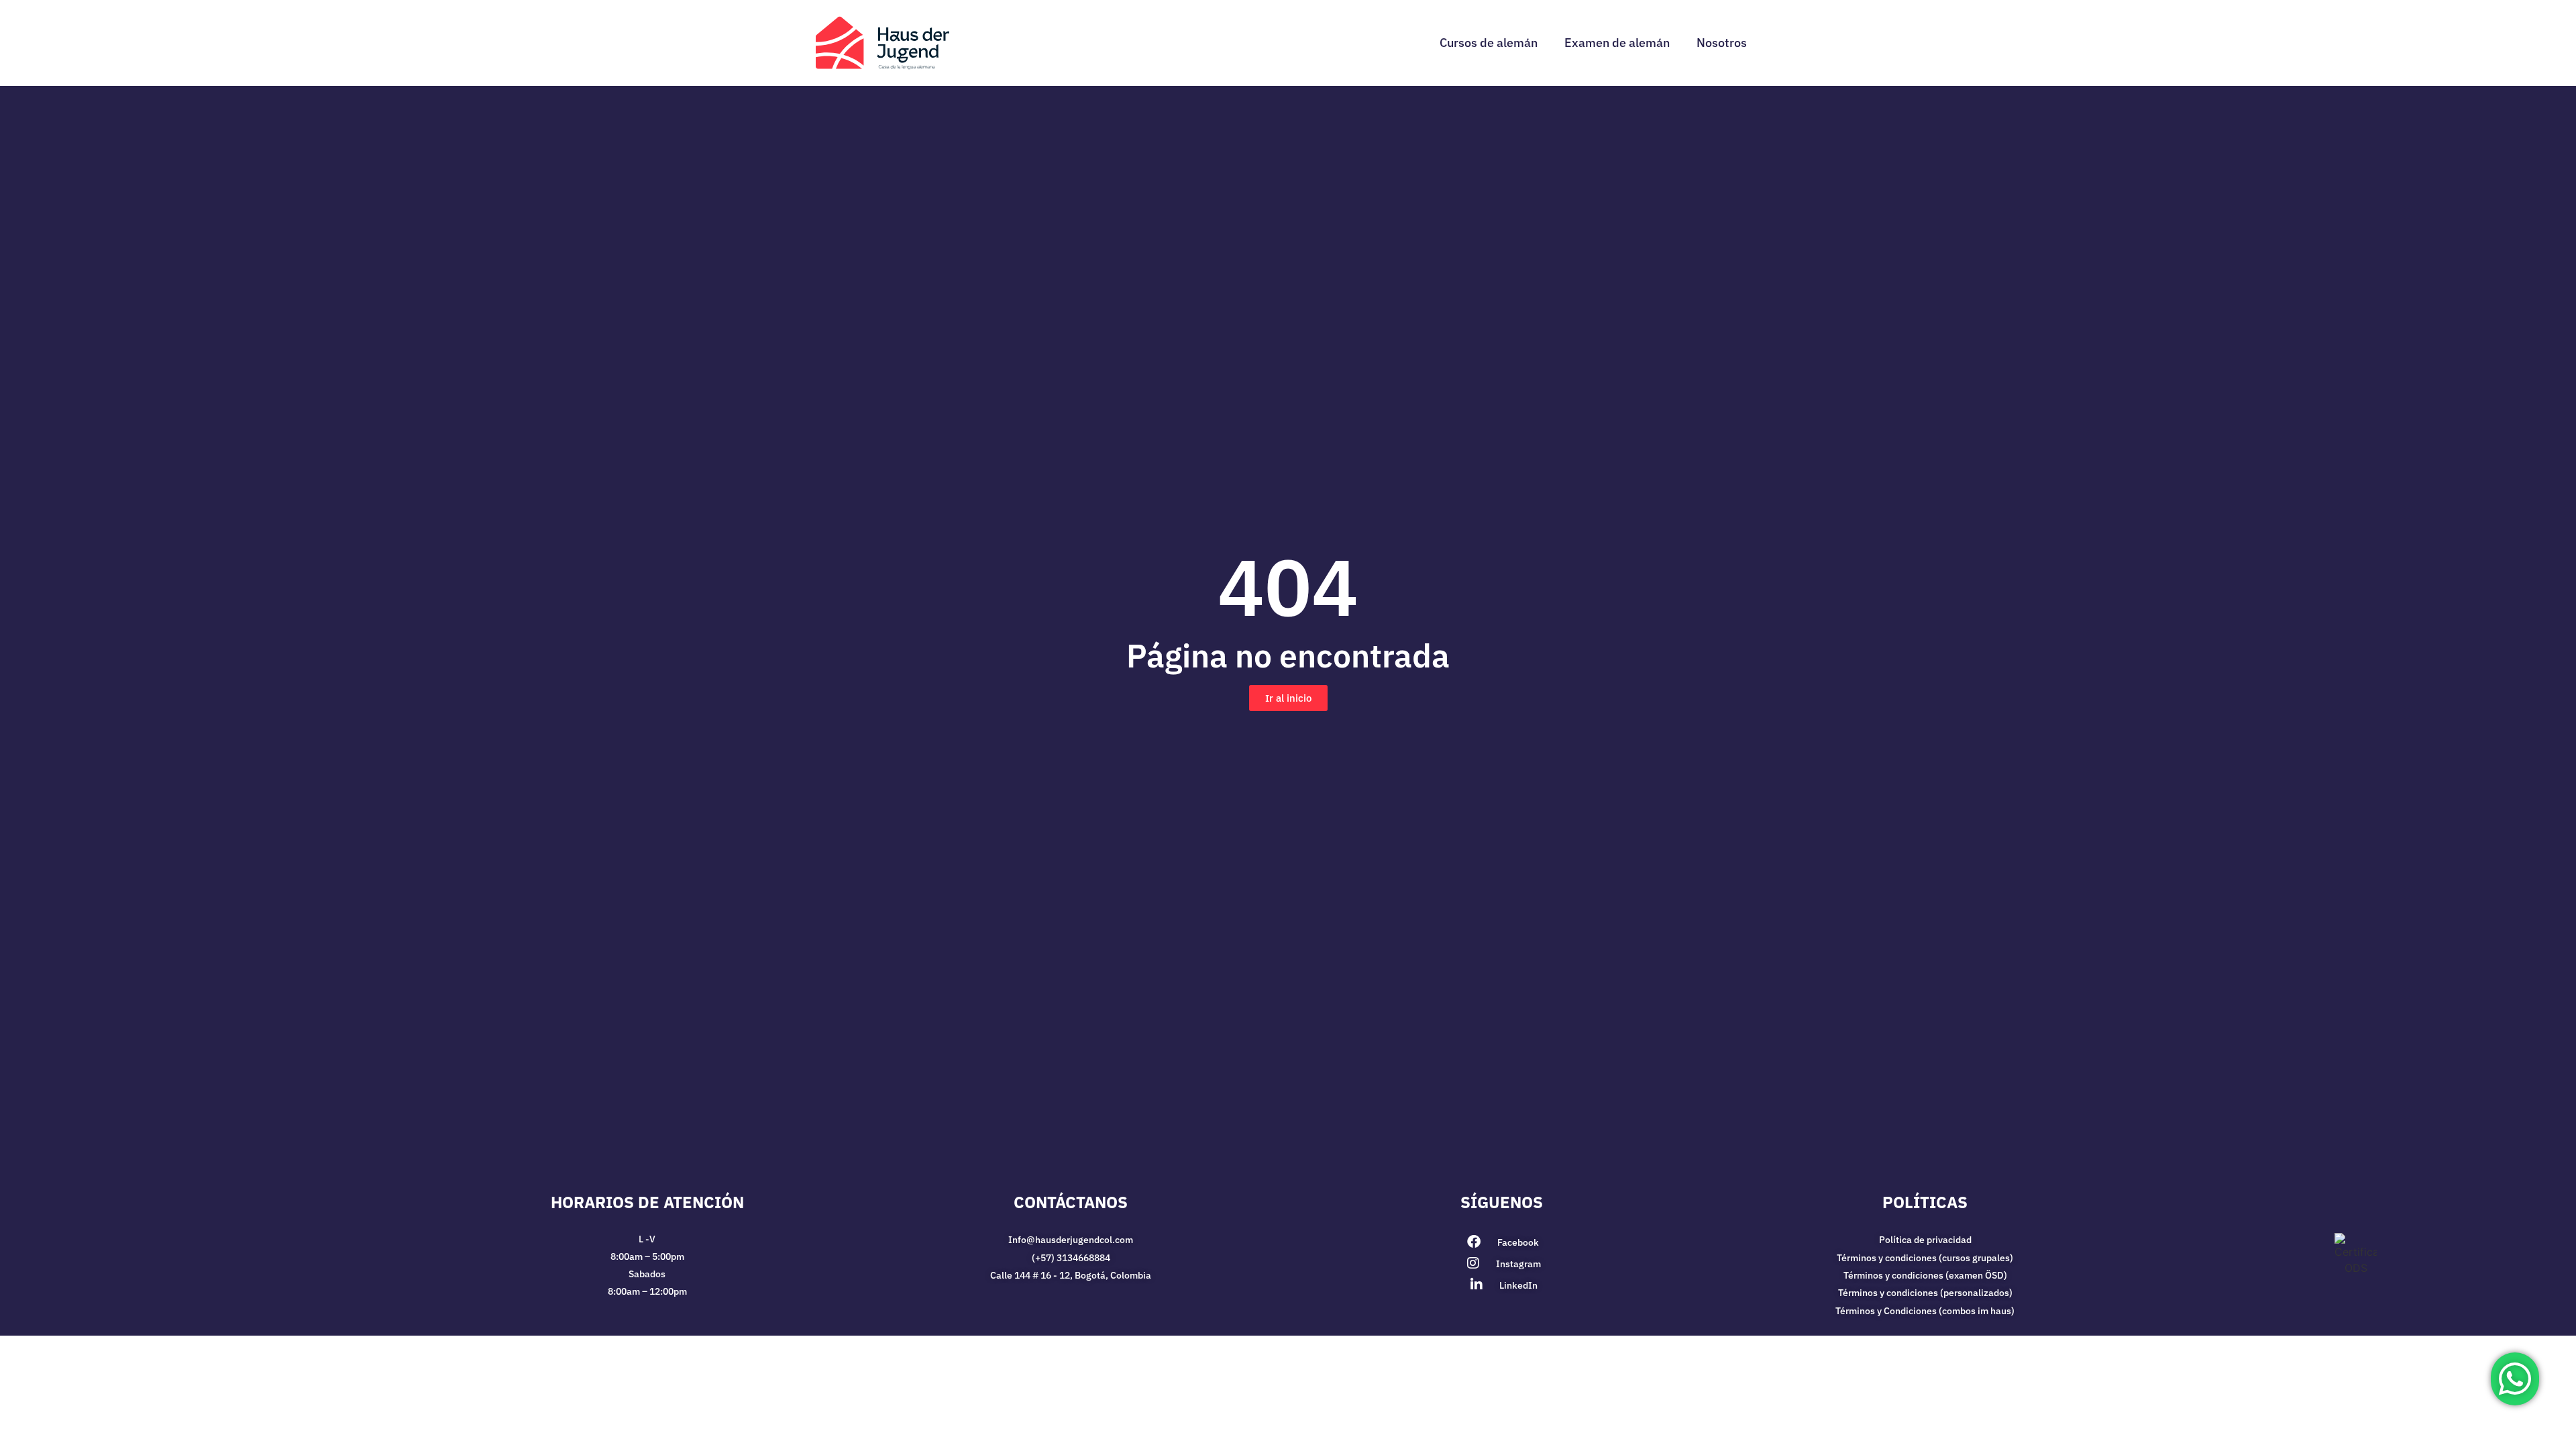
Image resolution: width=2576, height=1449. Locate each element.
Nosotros (1722, 43)
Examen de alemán (1617, 43)
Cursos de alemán (1489, 43)
